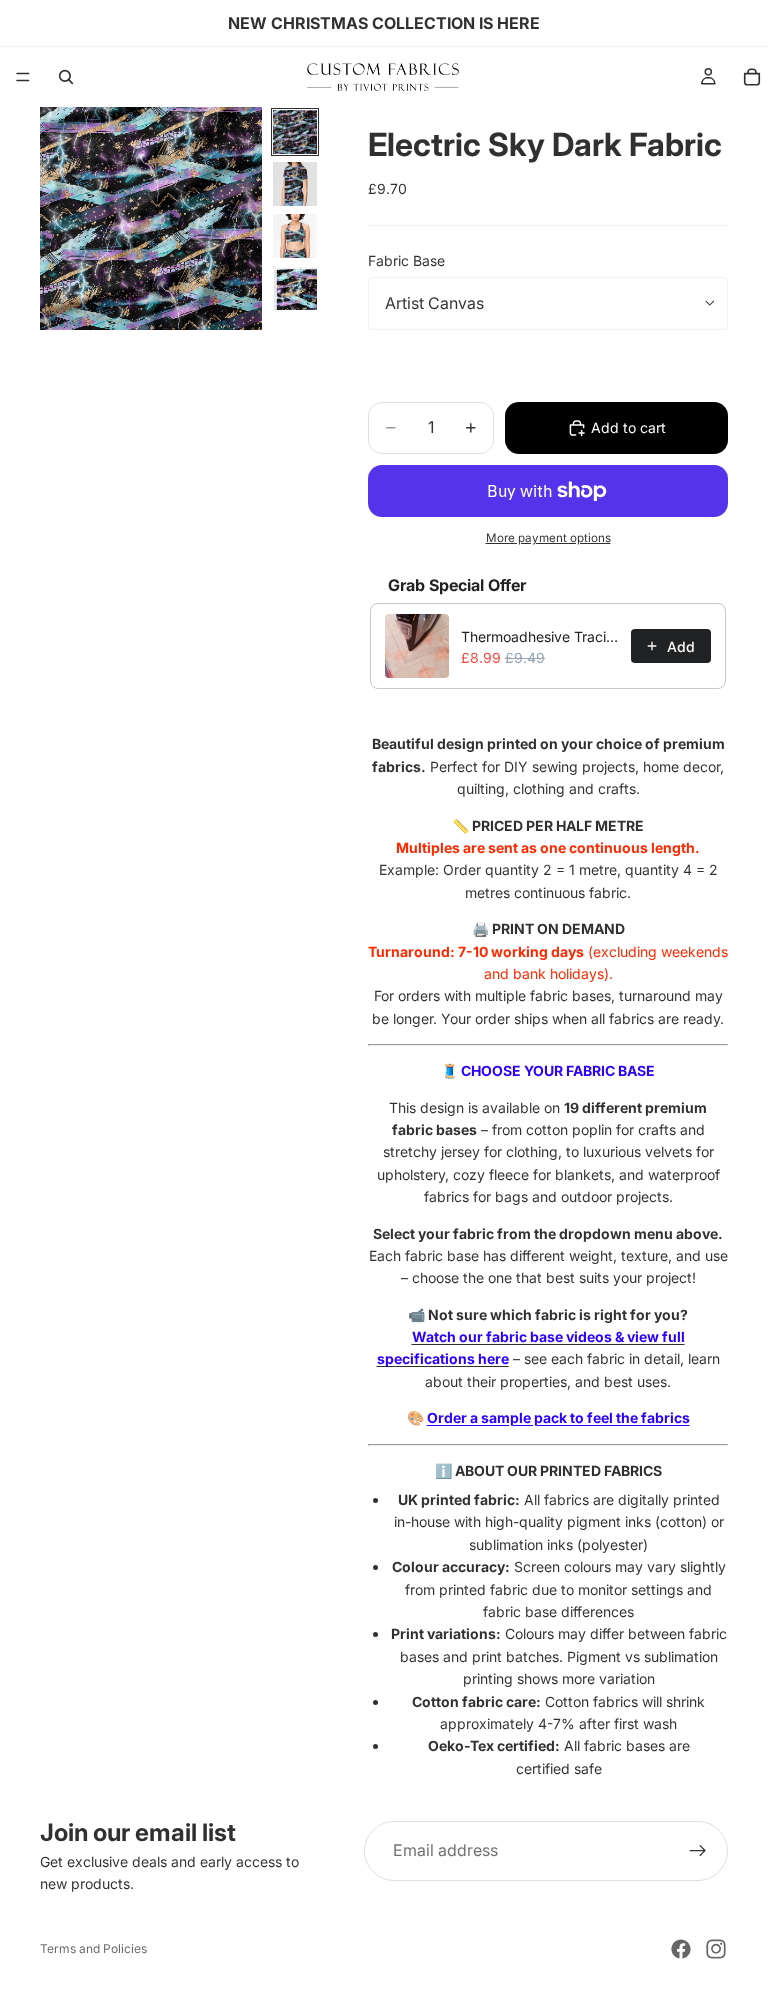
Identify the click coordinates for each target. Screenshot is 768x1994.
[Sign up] (698, 1851)
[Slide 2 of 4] (295, 184)
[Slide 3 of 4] (295, 236)
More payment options (548, 538)
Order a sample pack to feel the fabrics (558, 1417)
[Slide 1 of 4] (295, 132)
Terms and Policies (93, 1948)
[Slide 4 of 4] (295, 288)
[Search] (66, 77)
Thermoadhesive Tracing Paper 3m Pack (540, 636)
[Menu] (23, 77)
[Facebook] (681, 1949)
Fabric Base (406, 260)
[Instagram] (716, 1949)
